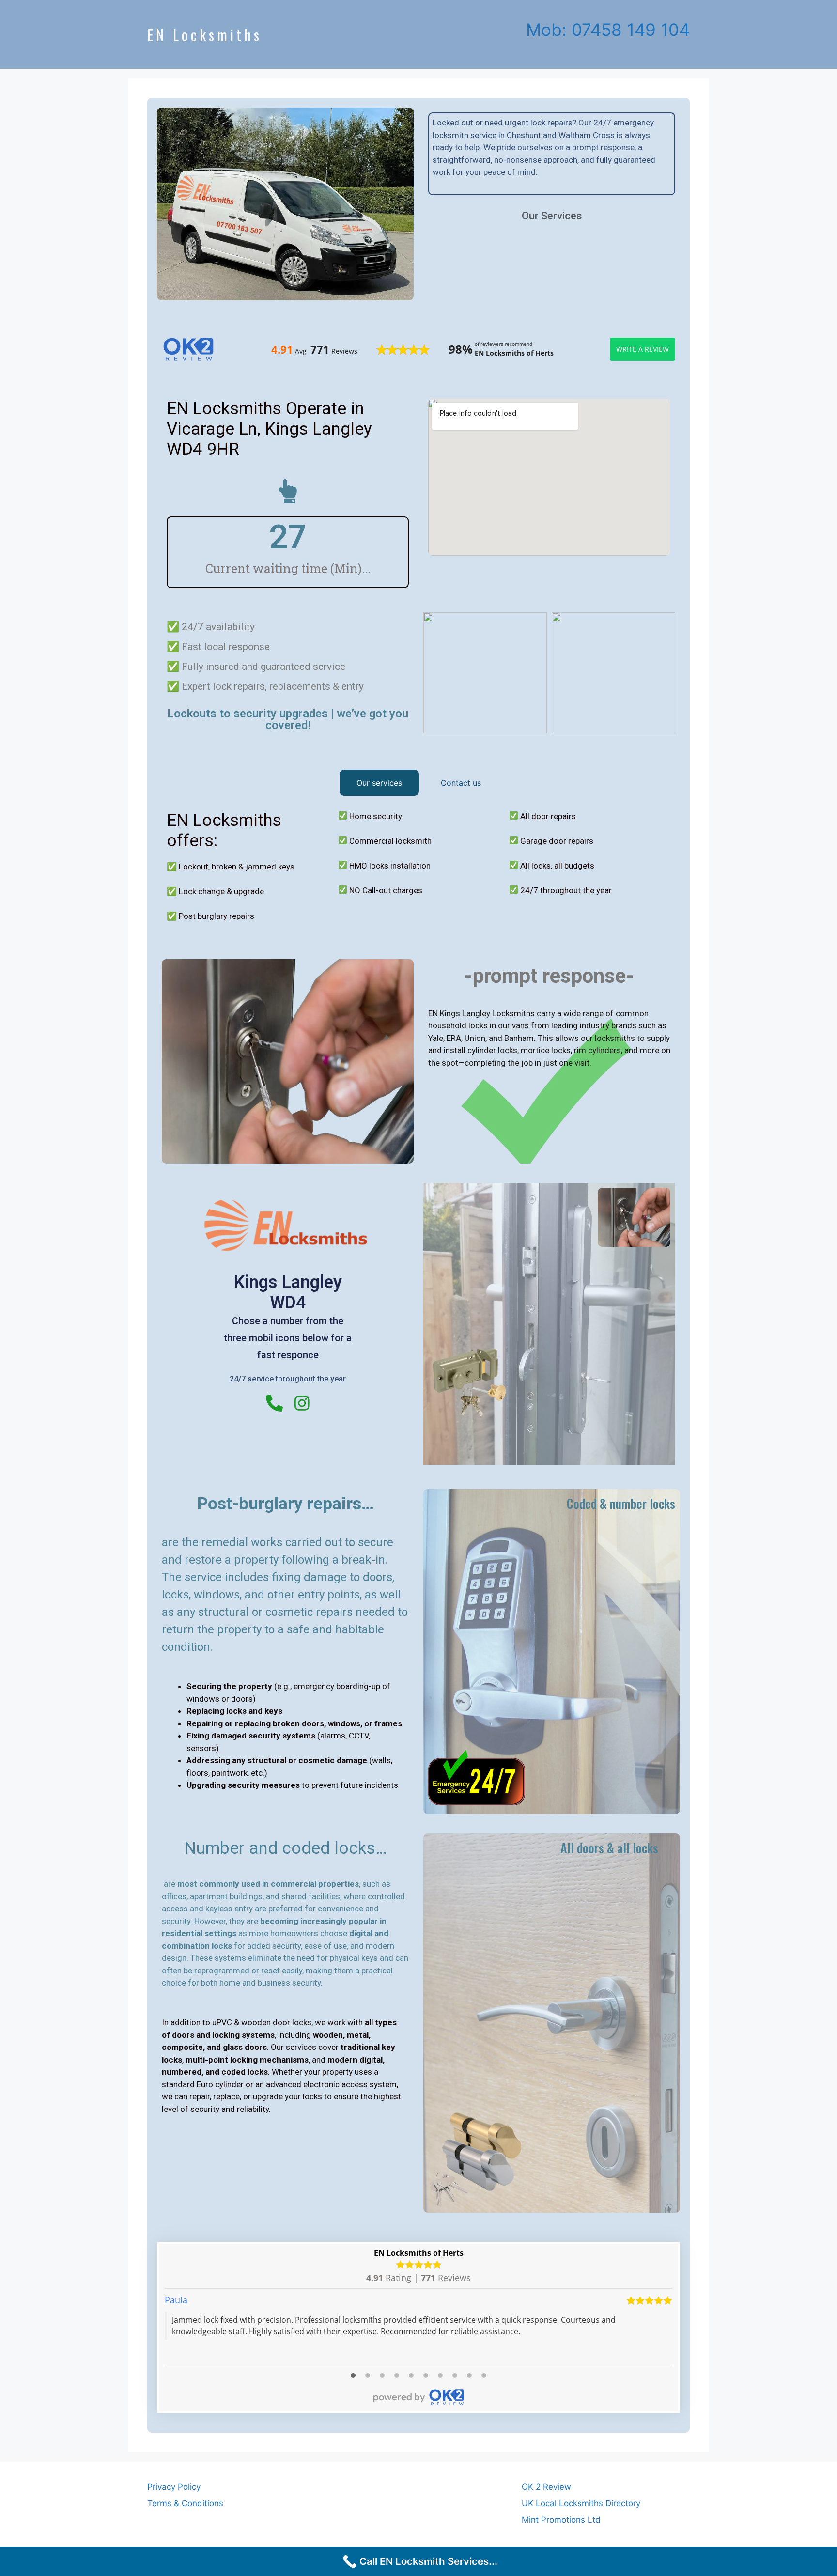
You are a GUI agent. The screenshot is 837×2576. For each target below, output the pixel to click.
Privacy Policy (174, 2487)
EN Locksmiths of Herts (419, 2253)
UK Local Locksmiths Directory (581, 2503)
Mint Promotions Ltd (561, 2520)
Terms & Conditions (185, 2503)
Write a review (643, 349)
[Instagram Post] (485, 673)
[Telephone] (274, 1403)
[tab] (379, 783)
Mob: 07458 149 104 (608, 30)
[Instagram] (302, 1403)
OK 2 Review (546, 2487)
